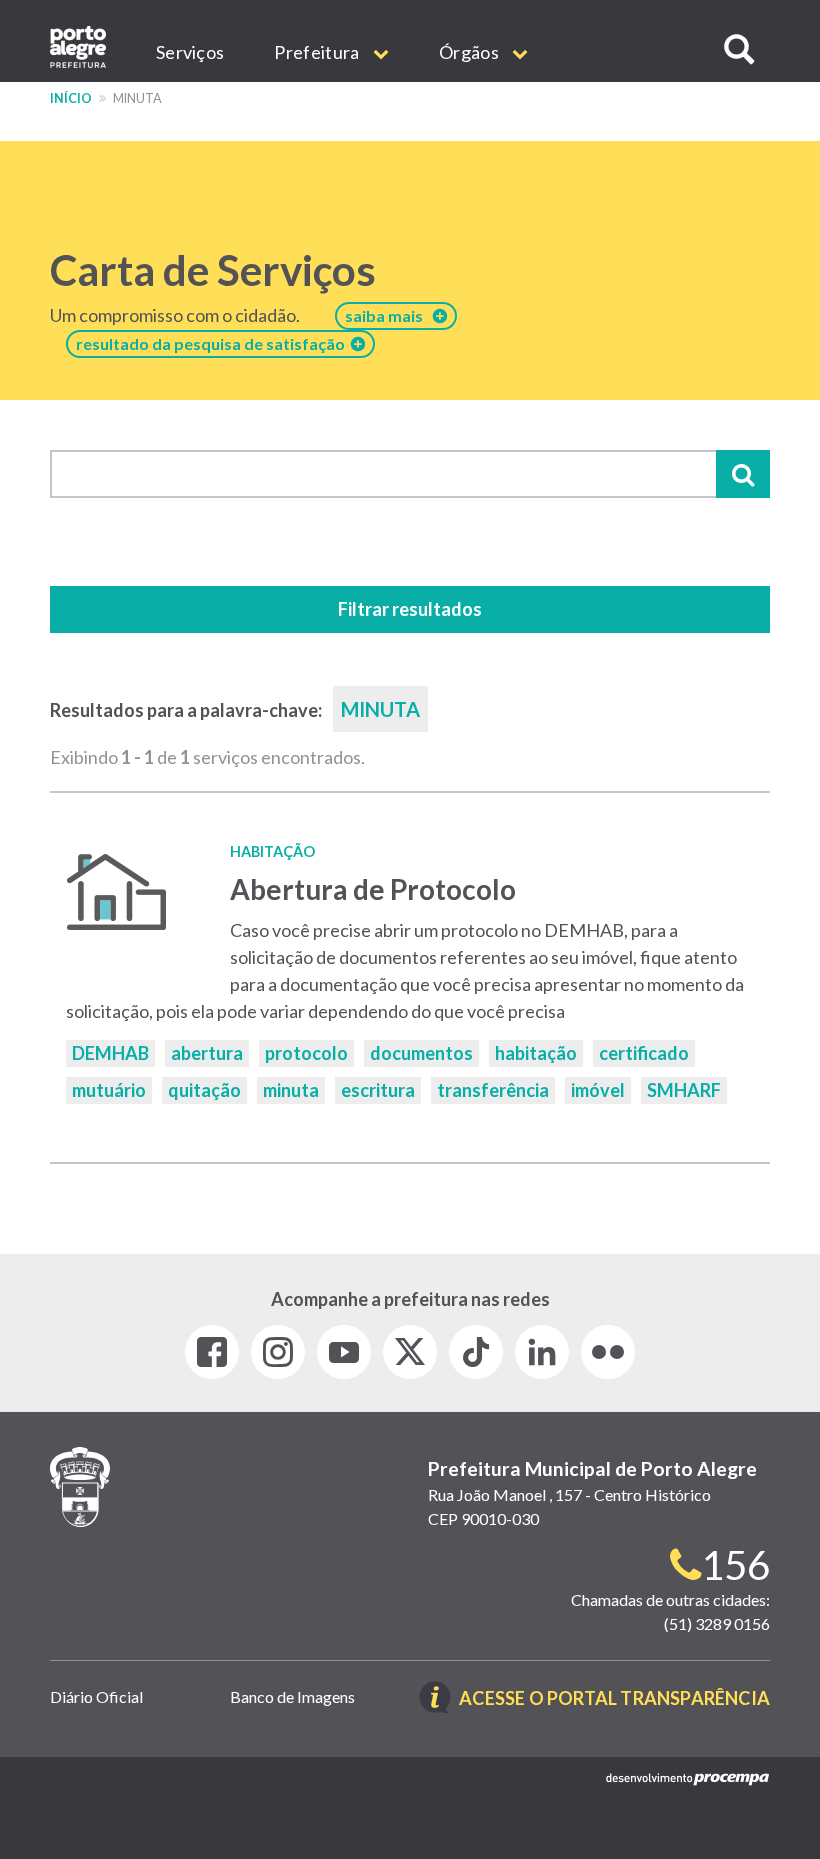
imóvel (598, 1090)
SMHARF (684, 1090)
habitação (536, 1053)
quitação (204, 1090)
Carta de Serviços (213, 270)
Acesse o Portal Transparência (614, 1699)
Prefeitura (318, 52)
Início (71, 98)
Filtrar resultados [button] (410, 609)
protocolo (306, 1053)
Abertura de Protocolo (373, 889)
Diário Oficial (96, 1696)
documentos (421, 1053)
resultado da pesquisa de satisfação (213, 343)
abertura (207, 1053)
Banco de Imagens (292, 1696)
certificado (644, 1053)
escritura (378, 1090)
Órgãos (470, 52)
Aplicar (743, 474)
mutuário (109, 1090)
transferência (493, 1090)
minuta (291, 1090)
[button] (739, 49)
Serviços (190, 52)
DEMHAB (110, 1053)
